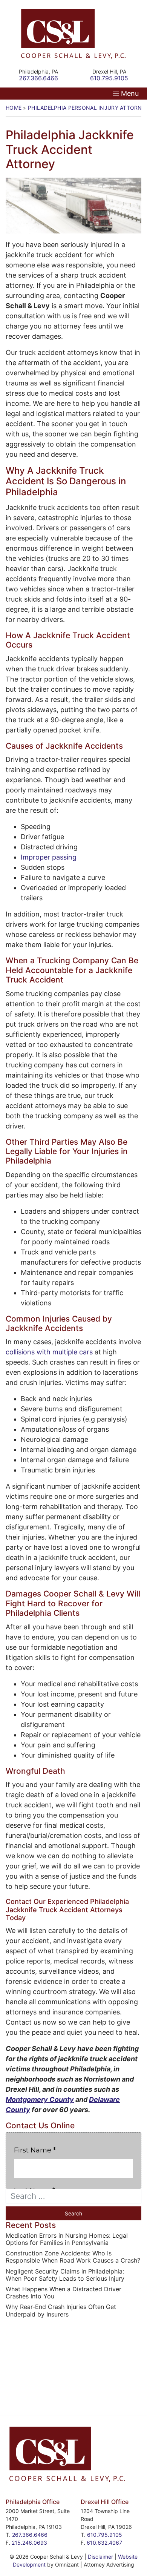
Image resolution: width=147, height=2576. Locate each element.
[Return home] (73, 34)
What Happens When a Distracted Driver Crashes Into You (64, 2293)
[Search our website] (73, 2196)
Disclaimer (100, 2557)
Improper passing (49, 857)
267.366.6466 (30, 2535)
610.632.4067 (104, 2543)
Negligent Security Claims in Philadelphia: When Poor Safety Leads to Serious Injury (65, 2275)
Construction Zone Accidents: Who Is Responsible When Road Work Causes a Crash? (73, 2257)
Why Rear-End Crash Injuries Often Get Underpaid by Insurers (61, 2310)
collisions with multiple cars (49, 1352)
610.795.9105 (105, 2535)
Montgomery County (40, 2099)
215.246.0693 (29, 2543)
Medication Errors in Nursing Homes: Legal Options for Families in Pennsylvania (67, 2239)
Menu (130, 93)
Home (14, 108)
